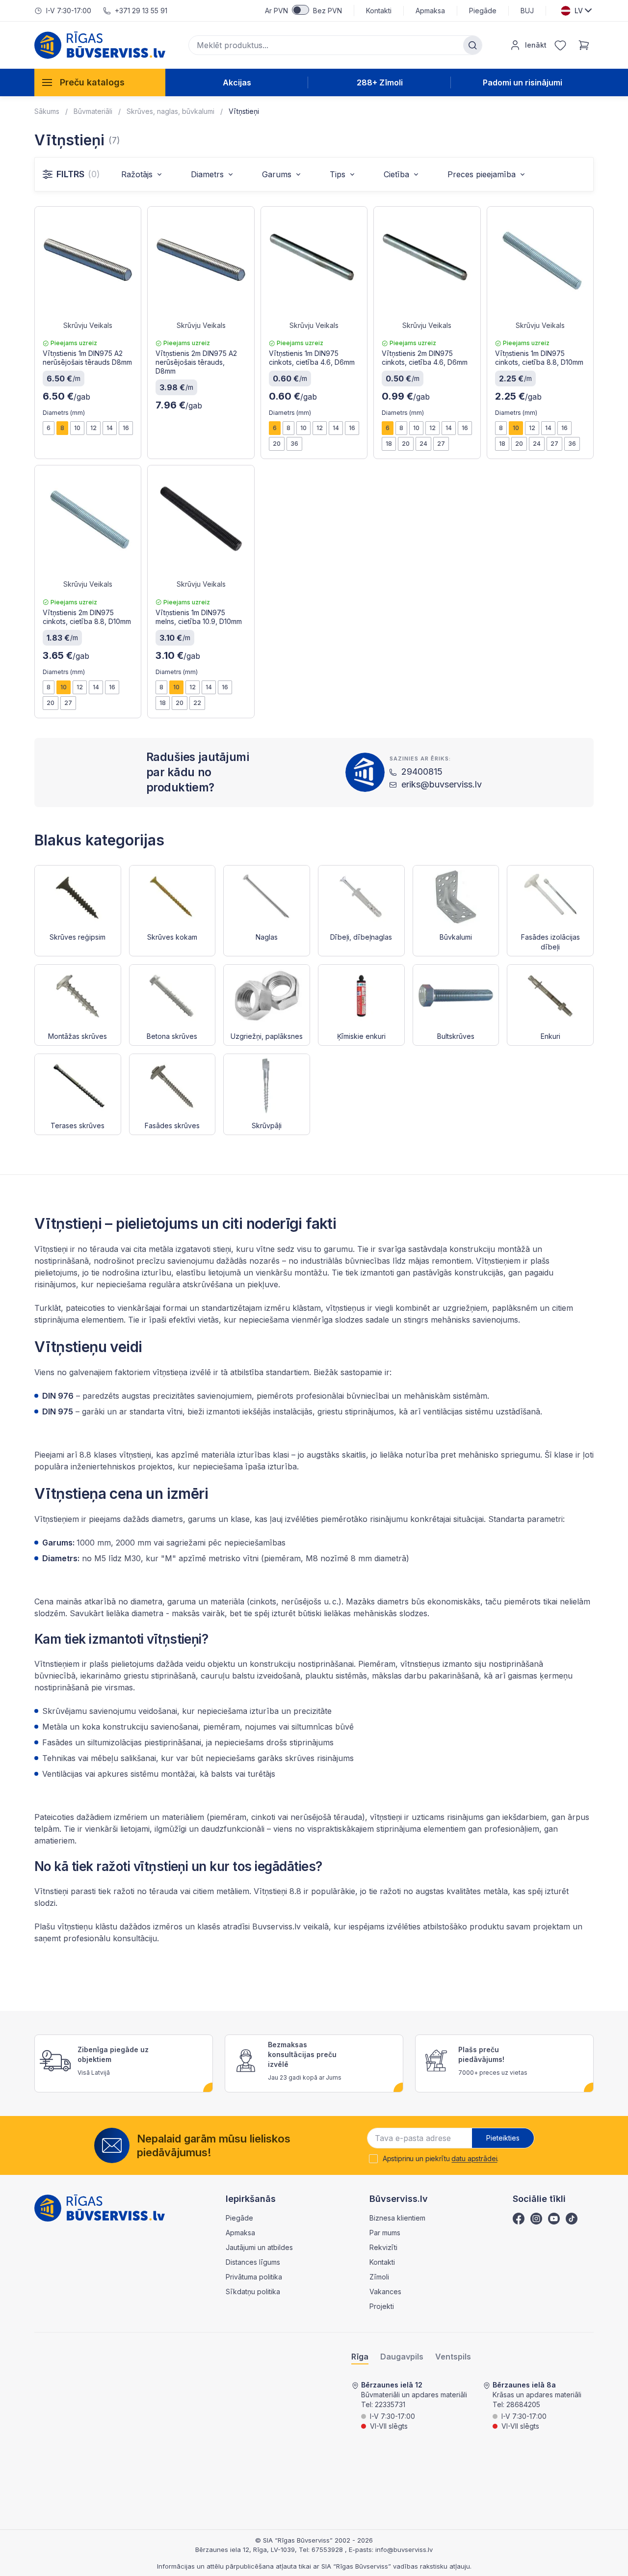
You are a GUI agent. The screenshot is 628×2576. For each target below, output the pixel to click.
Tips (338, 174)
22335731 (390, 2404)
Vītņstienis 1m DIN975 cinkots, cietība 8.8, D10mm (539, 358)
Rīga (360, 2357)
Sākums (47, 111)
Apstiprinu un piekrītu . (441, 2159)
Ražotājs (137, 174)
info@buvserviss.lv (404, 2549)
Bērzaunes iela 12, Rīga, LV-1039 (245, 2549)
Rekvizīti (383, 2247)
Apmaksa (430, 11)
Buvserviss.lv (275, 1926)
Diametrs (207, 174)
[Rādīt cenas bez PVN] (301, 10)
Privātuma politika (254, 2277)
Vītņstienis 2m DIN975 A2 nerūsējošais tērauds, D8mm (196, 362)
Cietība (396, 174)
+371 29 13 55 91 (141, 11)
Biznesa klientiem (397, 2218)
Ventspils (453, 2357)
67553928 (328, 2549)
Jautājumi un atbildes (259, 2247)
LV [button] (579, 11)
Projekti (382, 2306)
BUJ (527, 11)
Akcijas (237, 82)
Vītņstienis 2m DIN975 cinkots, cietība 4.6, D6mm (425, 358)
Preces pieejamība (482, 174)
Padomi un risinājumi (523, 82)
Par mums (385, 2233)
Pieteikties (503, 2138)
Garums (277, 174)
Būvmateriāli (93, 111)
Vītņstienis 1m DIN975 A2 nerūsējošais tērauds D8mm (87, 358)
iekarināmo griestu (115, 1676)
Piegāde (483, 11)
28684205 (523, 2404)
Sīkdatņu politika (253, 2291)
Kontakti (379, 11)
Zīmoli (379, 2277)
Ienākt (536, 45)
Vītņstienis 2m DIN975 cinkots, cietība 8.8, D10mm (87, 617)
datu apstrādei (474, 2158)
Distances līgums (253, 2262)
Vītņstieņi (244, 111)
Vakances (385, 2291)
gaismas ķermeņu (540, 1676)
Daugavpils (402, 2357)
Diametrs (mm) (64, 413)
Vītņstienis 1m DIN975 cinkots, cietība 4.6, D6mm (312, 358)
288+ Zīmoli (380, 82)
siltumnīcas (311, 1727)
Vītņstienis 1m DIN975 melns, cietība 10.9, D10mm (199, 617)
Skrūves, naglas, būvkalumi (170, 111)
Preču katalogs (92, 82)
